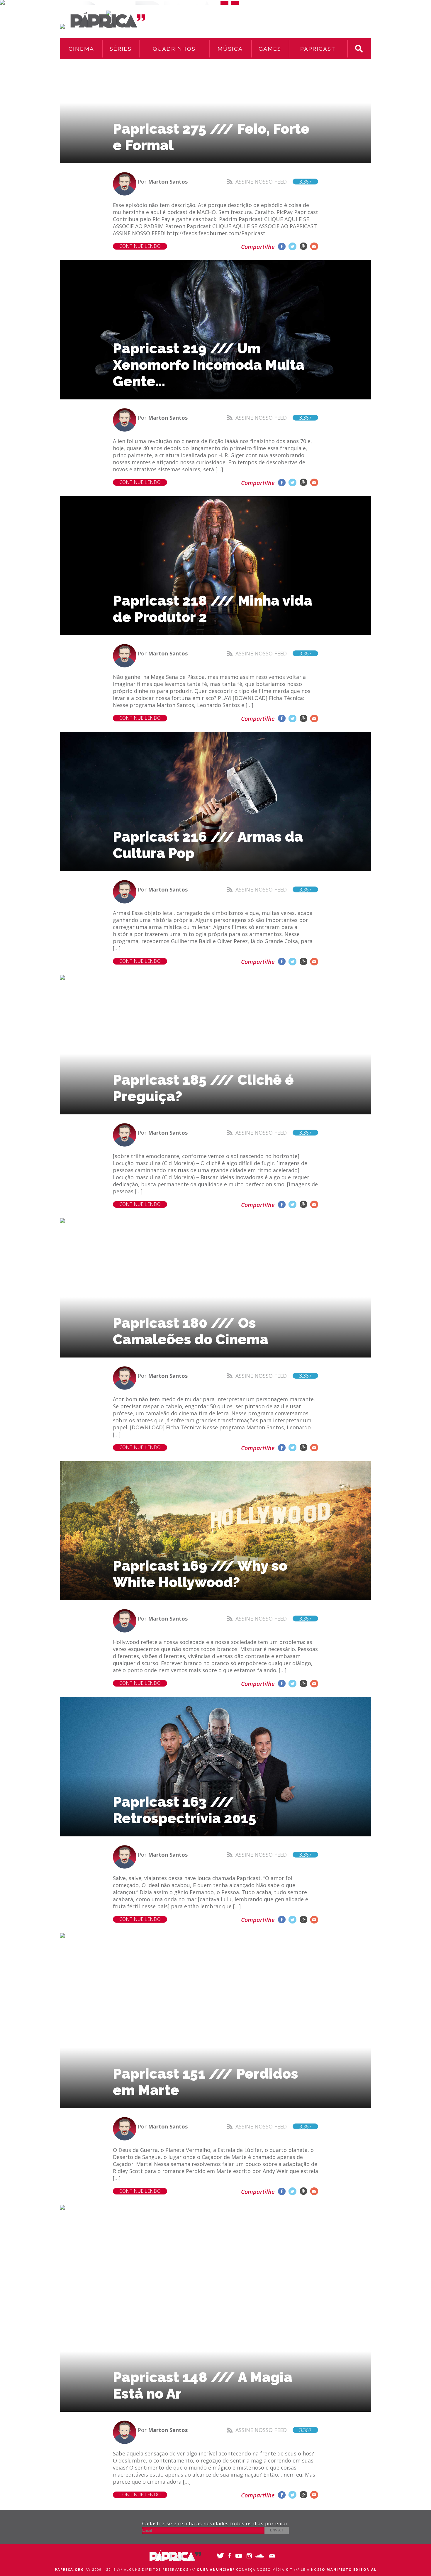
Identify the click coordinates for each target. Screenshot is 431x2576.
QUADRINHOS (174, 49)
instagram (250, 2556)
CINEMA (81, 49)
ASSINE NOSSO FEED (274, 182)
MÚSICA (230, 49)
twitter (292, 246)
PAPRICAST (318, 49)
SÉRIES (121, 49)
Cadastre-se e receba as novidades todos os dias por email (215, 2524)
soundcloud (260, 2556)
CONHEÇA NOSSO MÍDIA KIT (264, 2569)
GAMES (270, 49)
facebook (282, 246)
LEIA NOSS (339, 2569)
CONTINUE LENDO (140, 246)
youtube (240, 2556)
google (303, 246)
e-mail (314, 246)
